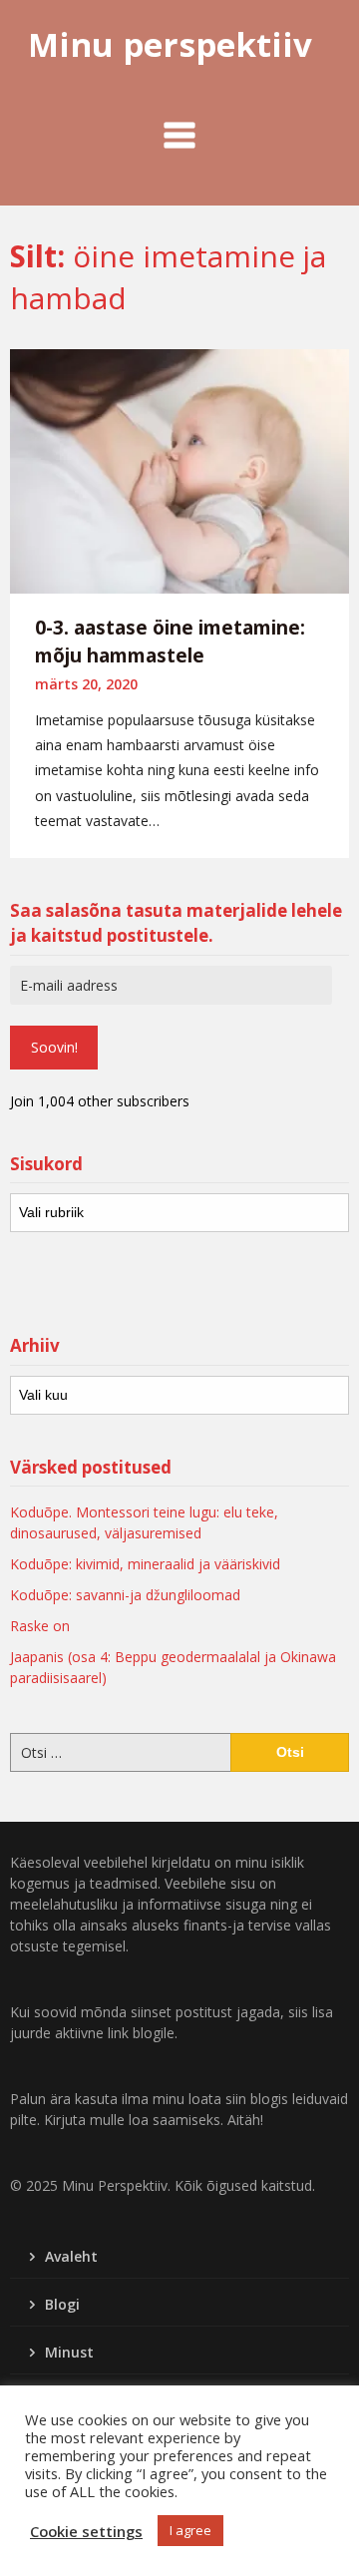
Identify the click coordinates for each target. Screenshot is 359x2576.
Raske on (40, 1626)
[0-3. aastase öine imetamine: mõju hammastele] (179, 469)
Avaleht (71, 2256)
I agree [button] (190, 2530)
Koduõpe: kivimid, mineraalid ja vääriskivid (145, 1564)
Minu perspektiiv (170, 44)
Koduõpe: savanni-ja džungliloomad (125, 1595)
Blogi (62, 2304)
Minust (69, 2352)
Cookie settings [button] (86, 2531)
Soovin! (54, 1047)
